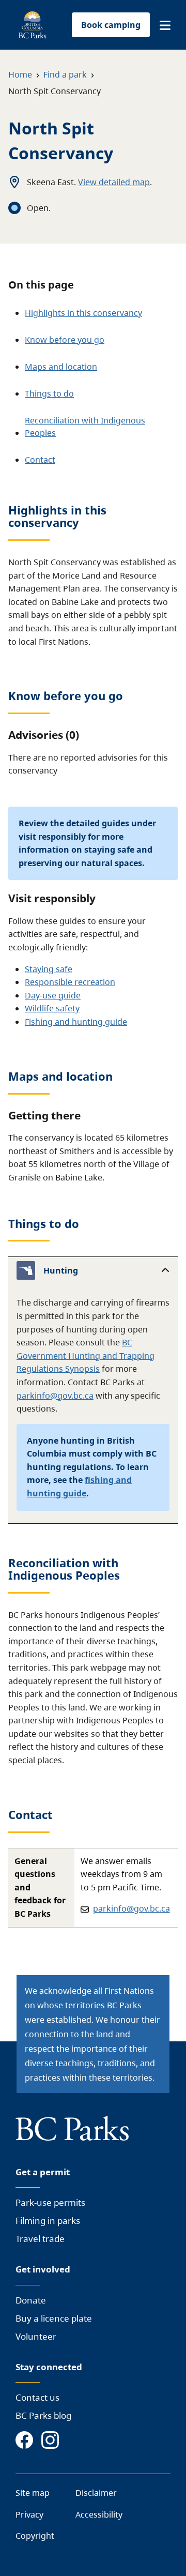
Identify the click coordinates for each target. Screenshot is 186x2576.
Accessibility (99, 2514)
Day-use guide (53, 995)
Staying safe (49, 969)
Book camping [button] (111, 25)
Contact (40, 460)
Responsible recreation (70, 982)
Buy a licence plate (54, 2318)
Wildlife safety (52, 1008)
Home (20, 74)
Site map (33, 2493)
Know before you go (65, 340)
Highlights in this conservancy (83, 313)
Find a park (65, 74)
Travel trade (40, 2239)
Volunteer (36, 2336)
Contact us (37, 2397)
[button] (165, 25)
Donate (31, 2300)
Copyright (35, 2536)
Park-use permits (50, 2202)
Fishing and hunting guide (76, 1022)
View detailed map (114, 182)
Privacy (29, 2514)
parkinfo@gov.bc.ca (55, 1396)
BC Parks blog (43, 2415)
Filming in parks (48, 2221)
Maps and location (61, 367)
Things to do (49, 393)
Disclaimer (96, 2493)
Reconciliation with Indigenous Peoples (85, 427)
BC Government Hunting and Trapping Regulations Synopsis (86, 1355)
